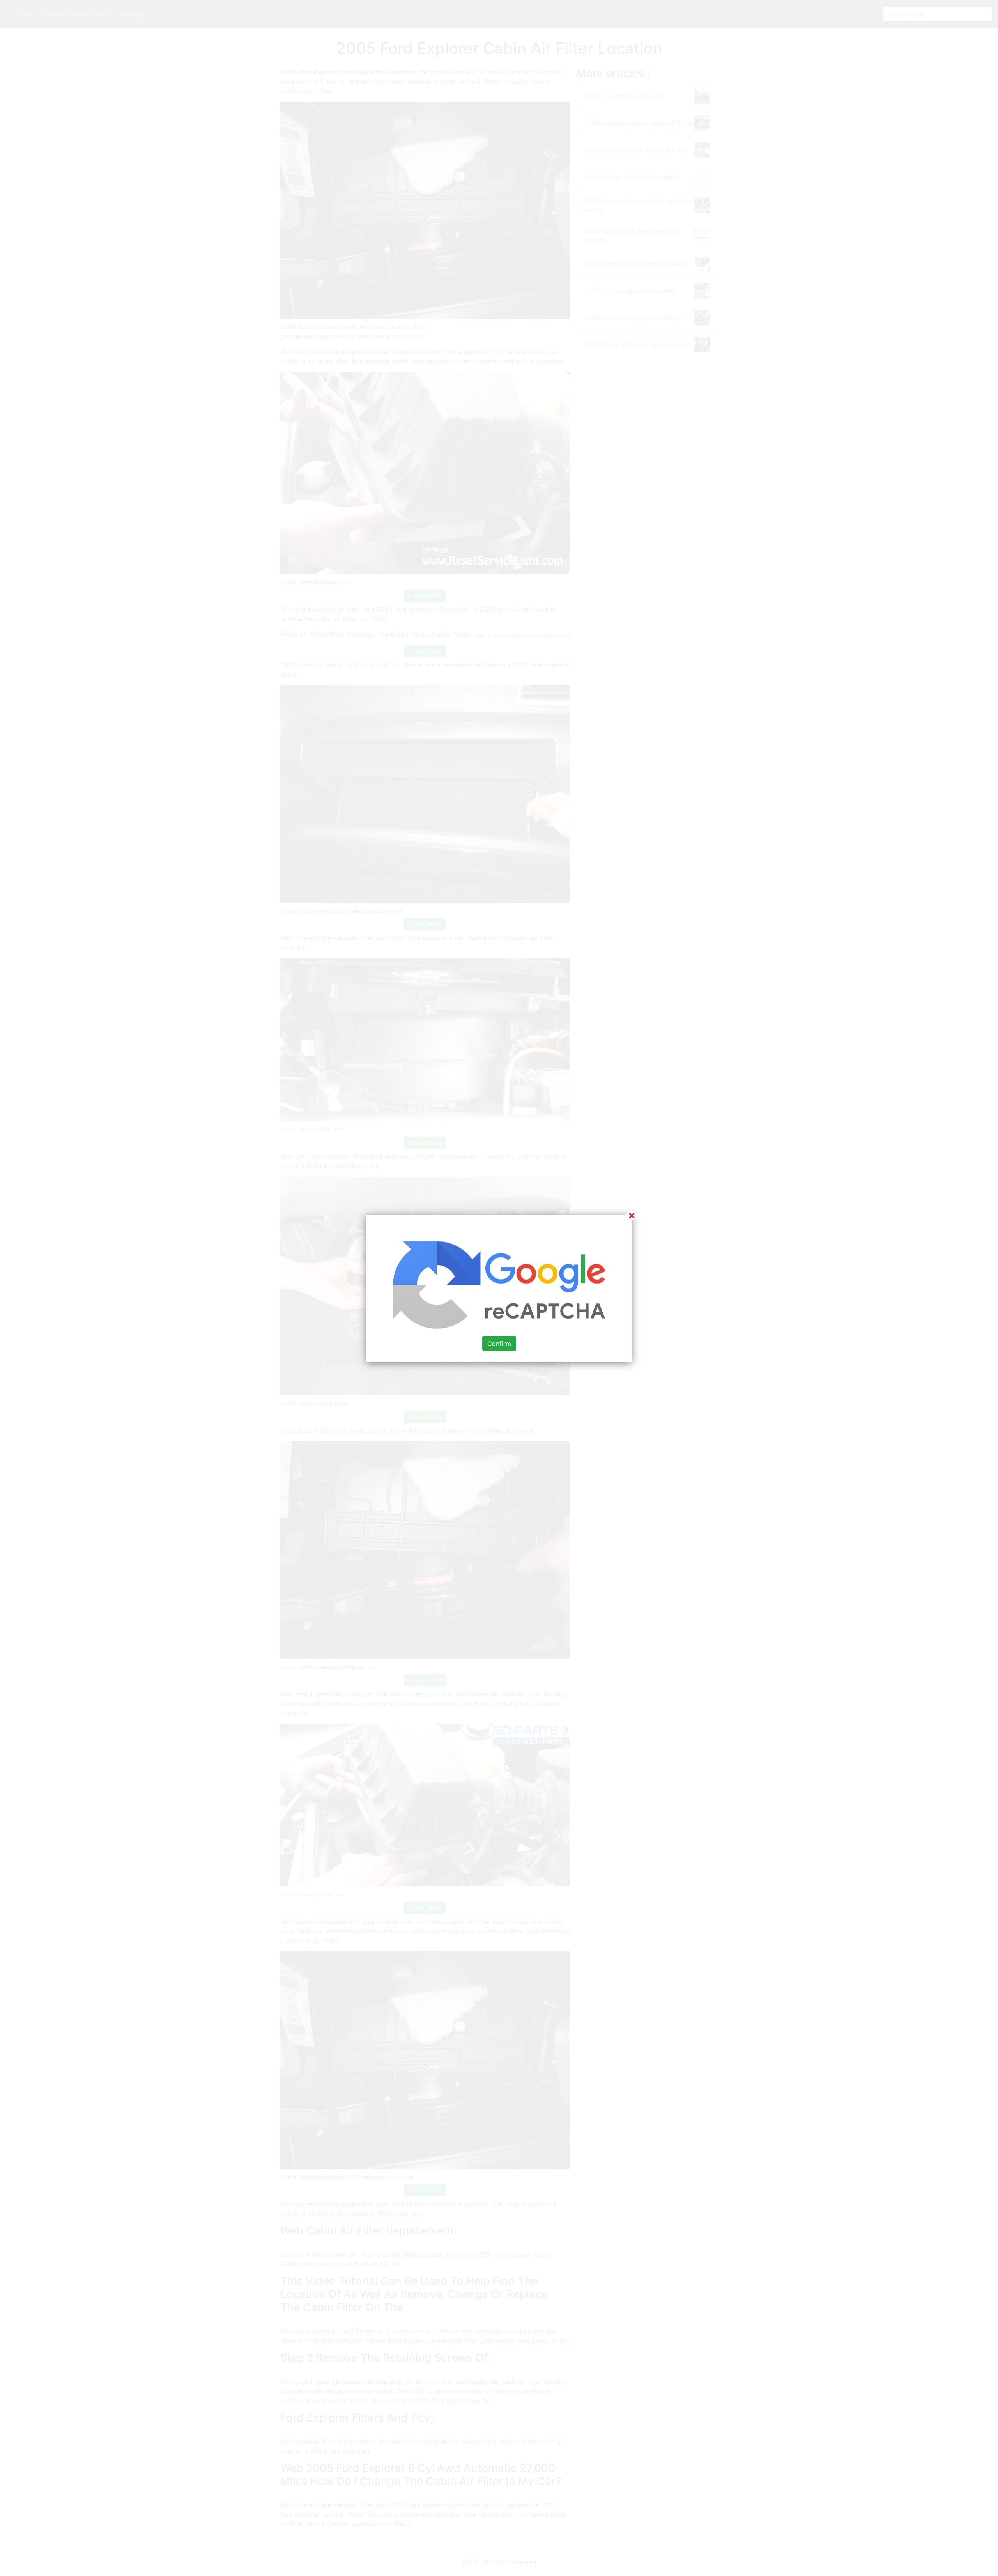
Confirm (499, 1343)
